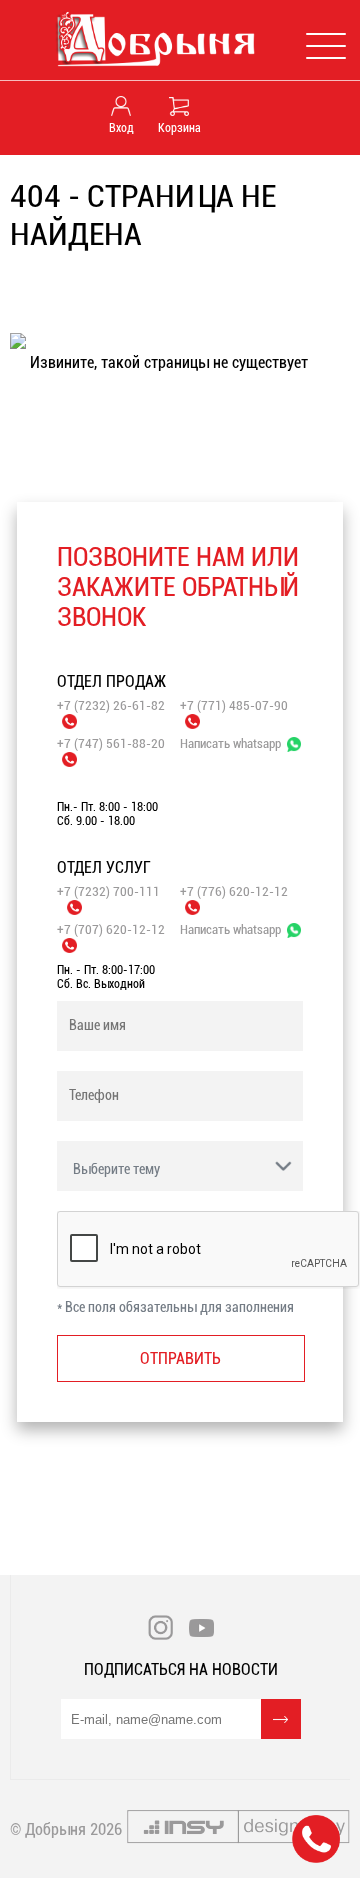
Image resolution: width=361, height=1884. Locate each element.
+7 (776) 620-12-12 (234, 891)
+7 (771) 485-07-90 (234, 705)
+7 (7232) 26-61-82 (111, 705)
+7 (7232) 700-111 (108, 891)
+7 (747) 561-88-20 (111, 743)
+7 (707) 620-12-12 (111, 929)
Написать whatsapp (230, 743)
